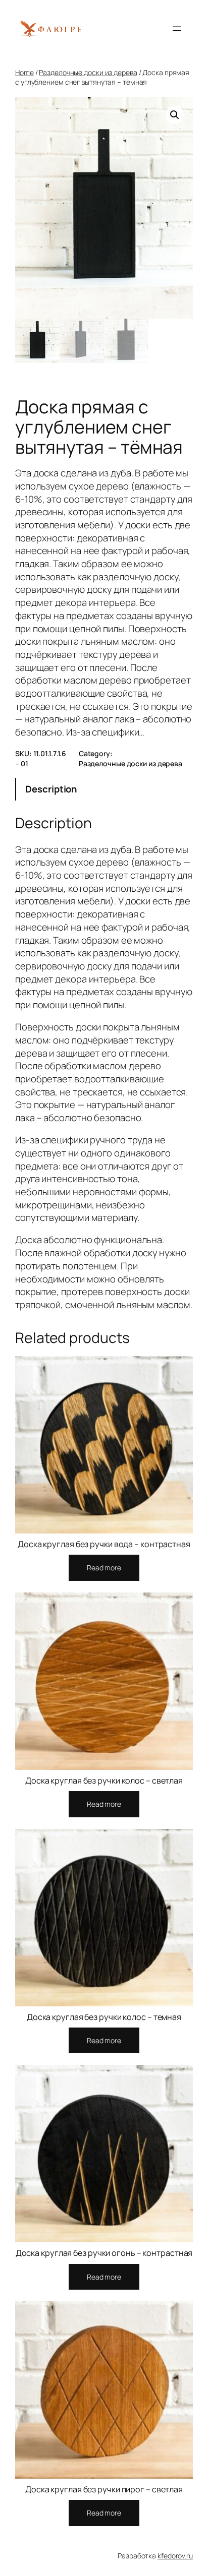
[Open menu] (177, 29)
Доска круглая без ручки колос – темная (104, 2017)
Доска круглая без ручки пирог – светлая (104, 2489)
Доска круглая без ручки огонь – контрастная (104, 2253)
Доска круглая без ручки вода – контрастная (104, 1544)
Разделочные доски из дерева (88, 72)
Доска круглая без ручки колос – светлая (104, 1781)
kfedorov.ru (175, 2556)
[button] (175, 115)
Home (24, 72)
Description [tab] (51, 789)
